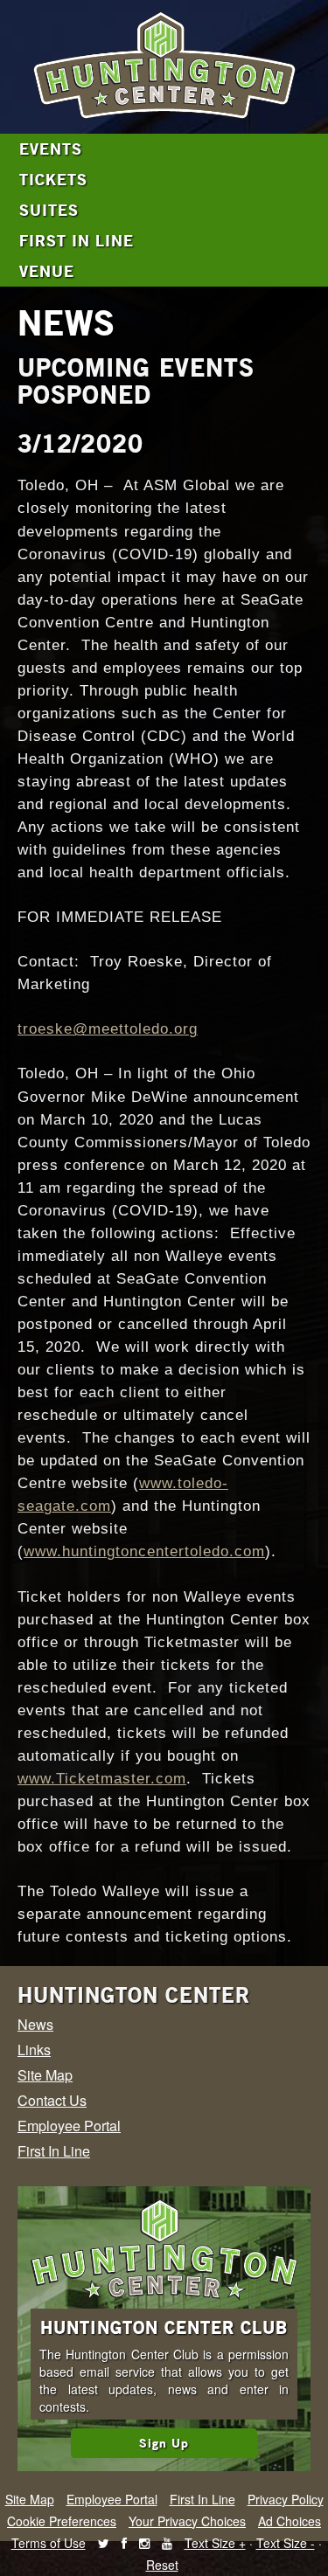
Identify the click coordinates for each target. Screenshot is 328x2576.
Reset (162, 2565)
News (35, 2024)
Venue (47, 271)
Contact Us (52, 2100)
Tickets (53, 179)
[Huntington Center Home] (164, 67)
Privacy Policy (286, 2499)
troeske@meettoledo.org (108, 1029)
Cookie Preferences (62, 2521)
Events (51, 149)
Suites (49, 210)
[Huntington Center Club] (164, 2250)
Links (34, 2050)
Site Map (45, 2075)
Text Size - (286, 2543)
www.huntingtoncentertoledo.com (144, 1551)
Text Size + (215, 2543)
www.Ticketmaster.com (102, 1779)
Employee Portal (69, 2126)
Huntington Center (134, 1995)
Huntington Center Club (164, 2327)
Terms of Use (49, 2543)
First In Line (77, 240)
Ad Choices (290, 2521)
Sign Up (164, 2443)
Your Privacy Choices (187, 2521)
